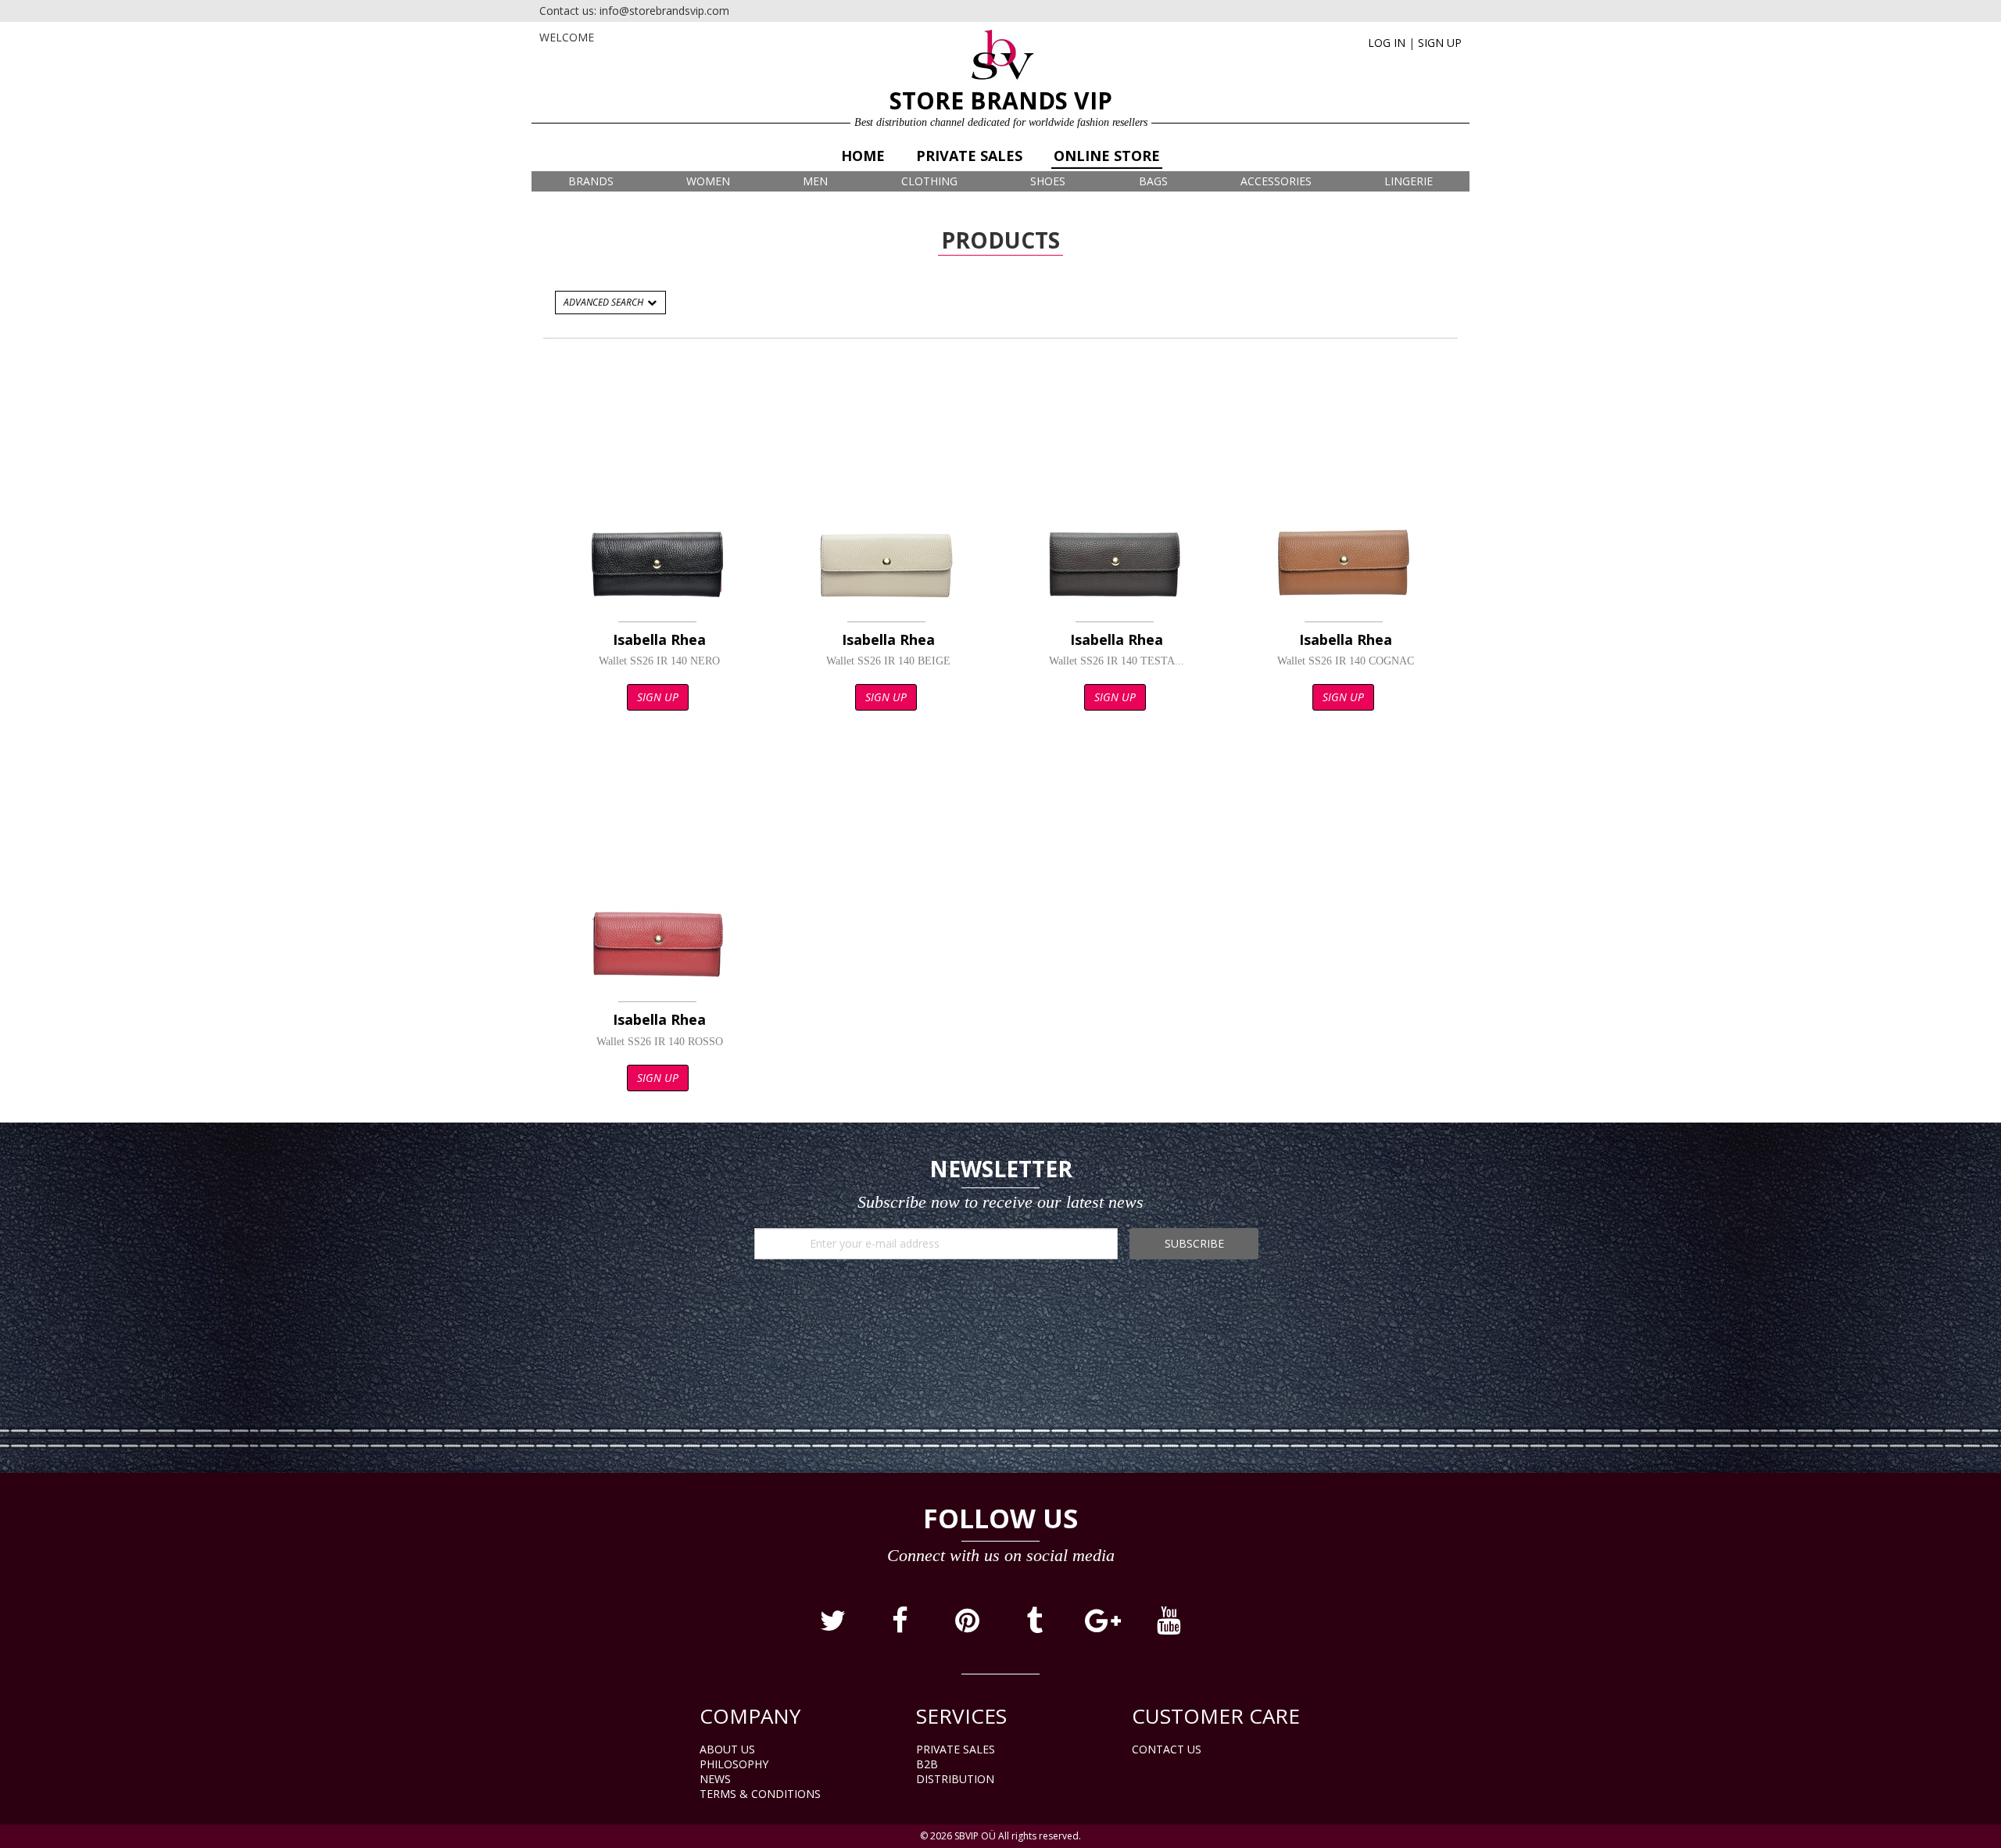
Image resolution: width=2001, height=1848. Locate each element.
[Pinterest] (968, 1626)
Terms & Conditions (760, 1794)
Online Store (1107, 156)
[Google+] (1103, 1626)
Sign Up (658, 697)
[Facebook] (901, 1626)
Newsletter (1001, 1169)
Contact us (1167, 1749)
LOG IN (1387, 43)
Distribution (955, 1779)
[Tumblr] (1036, 1626)
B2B (927, 1764)
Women (708, 181)
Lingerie (1409, 181)
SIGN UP (1440, 43)
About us (727, 1749)
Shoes (1048, 181)
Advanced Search (605, 302)
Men (815, 181)
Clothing (929, 181)
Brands (591, 181)
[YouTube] (1169, 1626)
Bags (1153, 181)
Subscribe (1194, 1243)
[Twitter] (834, 1626)
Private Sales (969, 156)
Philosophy (734, 1764)
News (715, 1779)
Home (863, 156)
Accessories (1276, 181)
